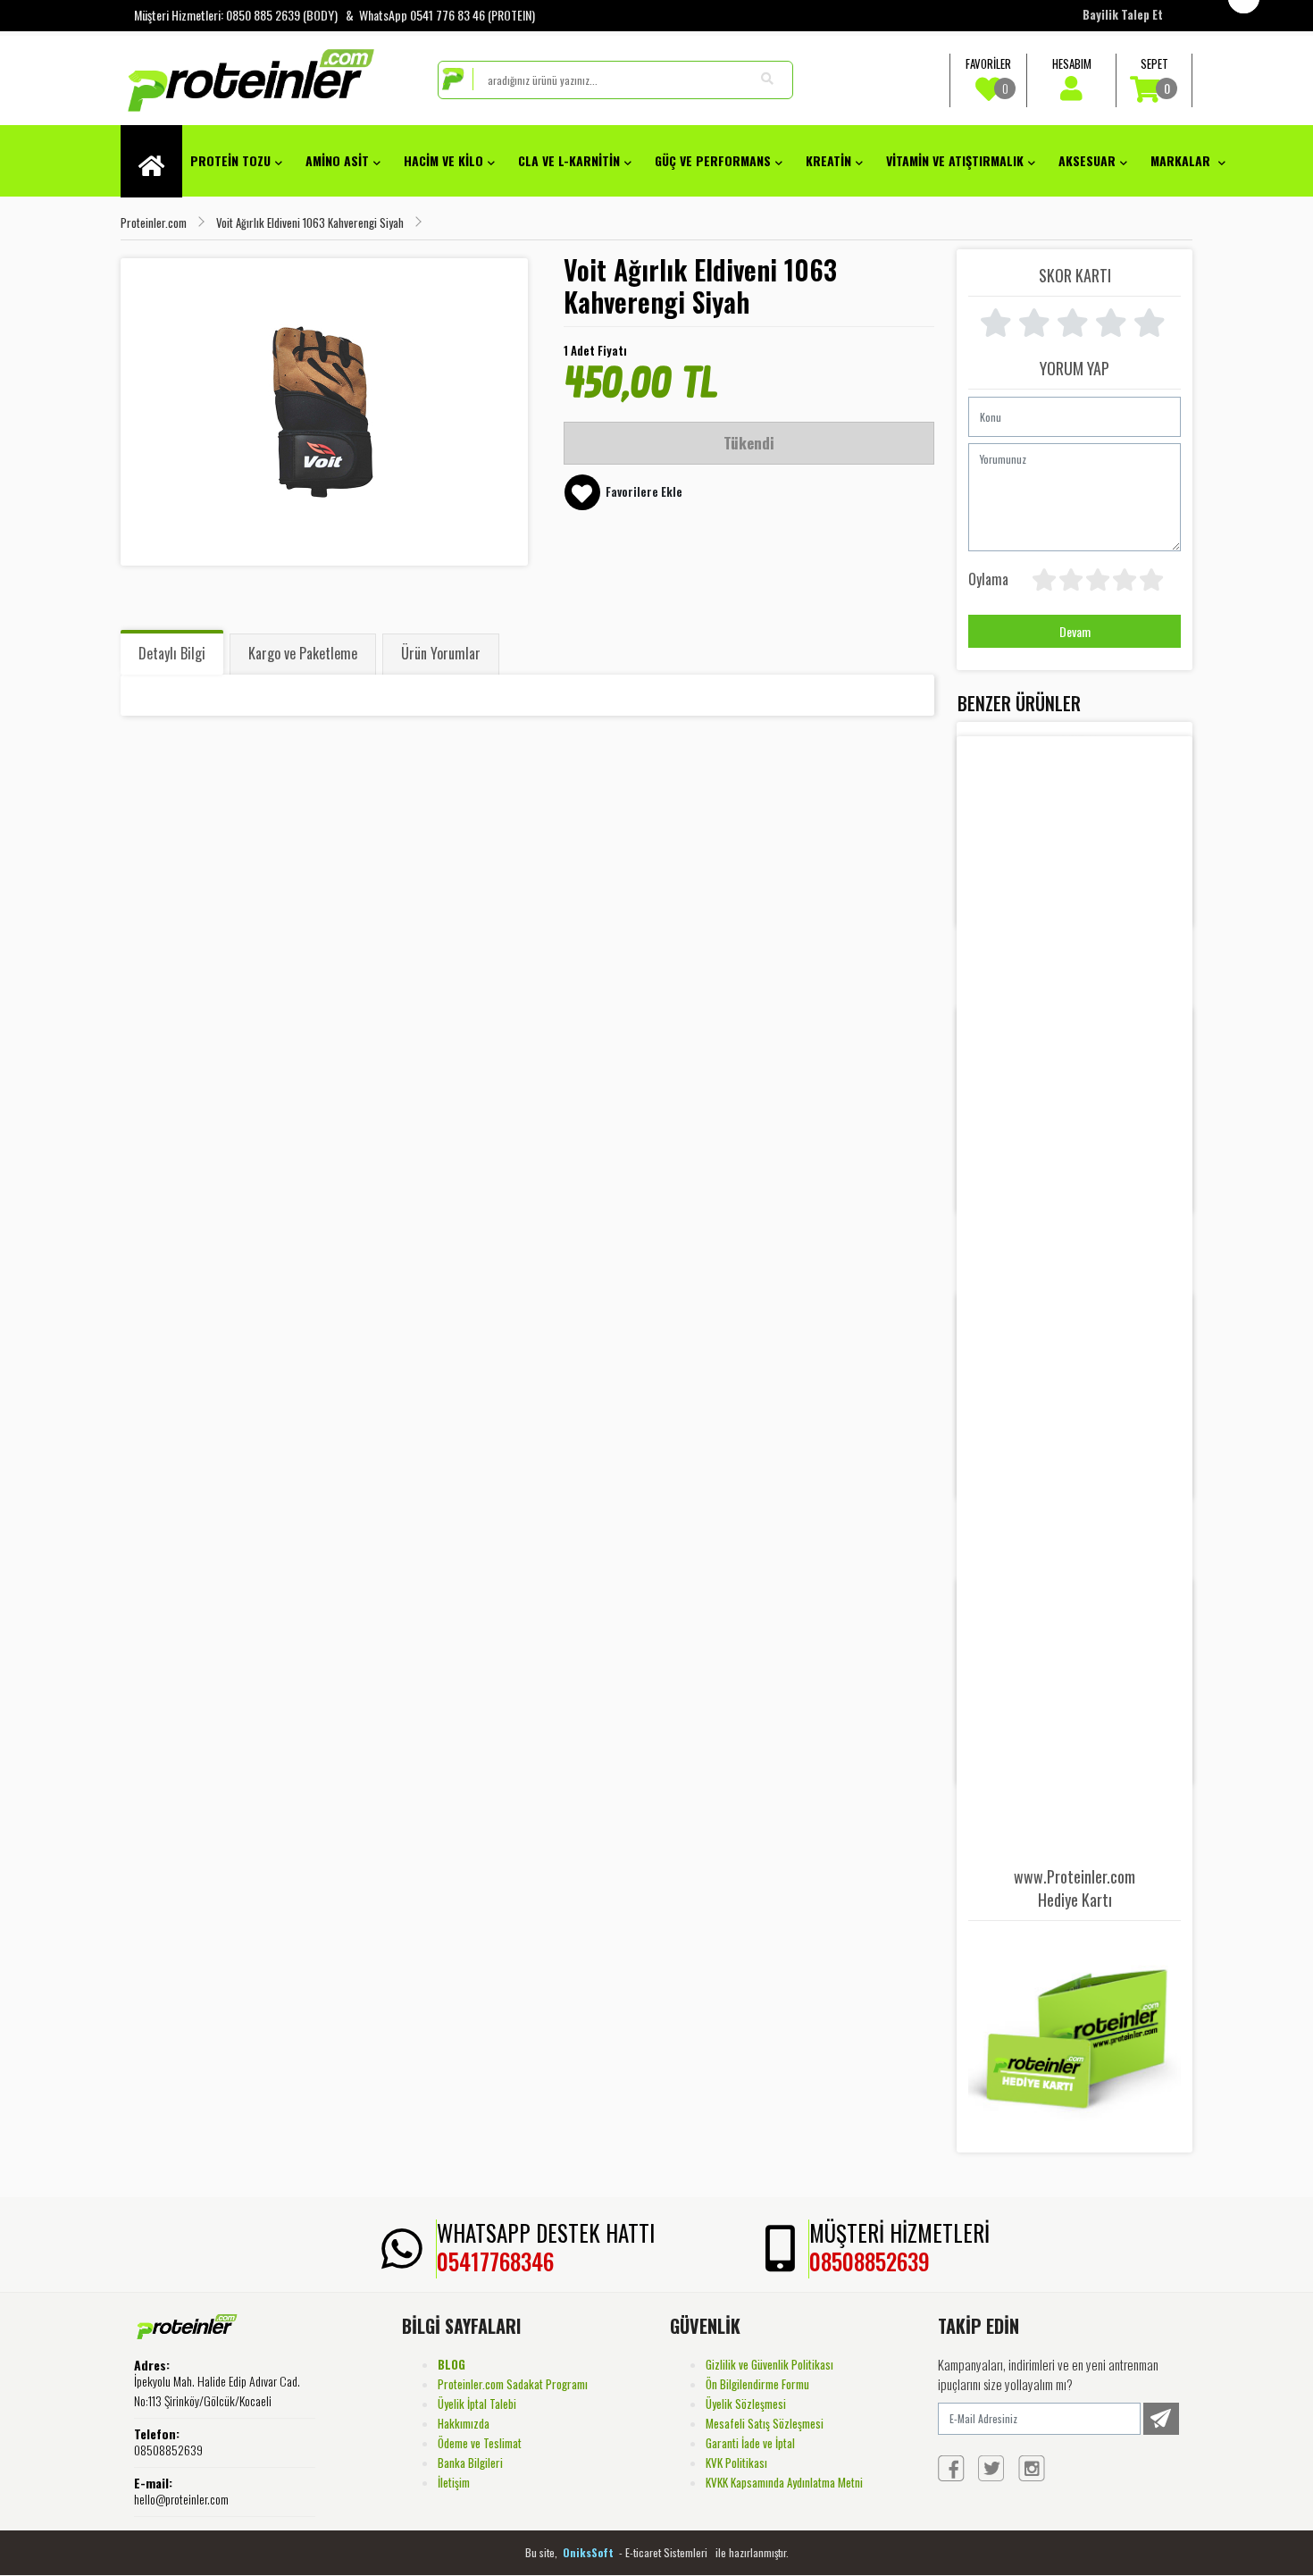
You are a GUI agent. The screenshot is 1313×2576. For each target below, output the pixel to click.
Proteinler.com (154, 222)
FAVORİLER (988, 76)
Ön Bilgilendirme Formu (757, 2384)
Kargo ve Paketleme (303, 653)
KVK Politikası (736, 2463)
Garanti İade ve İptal (750, 2443)
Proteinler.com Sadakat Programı (513, 2384)
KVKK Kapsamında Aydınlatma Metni (784, 2482)
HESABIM (1072, 63)
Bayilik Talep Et (1123, 14)
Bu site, (543, 2552)
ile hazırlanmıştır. (752, 2552)
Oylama (988, 579)
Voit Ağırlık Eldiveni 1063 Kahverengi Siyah (310, 222)
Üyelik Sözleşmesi (746, 2404)
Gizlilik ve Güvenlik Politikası (769, 2364)
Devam (1075, 631)
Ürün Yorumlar (441, 653)
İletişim (454, 2482)
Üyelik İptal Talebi (477, 2404)
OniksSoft (590, 2552)
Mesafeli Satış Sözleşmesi (765, 2423)
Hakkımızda (464, 2423)
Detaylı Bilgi (172, 653)
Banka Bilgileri (470, 2463)
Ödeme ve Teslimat (480, 2443)
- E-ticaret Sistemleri (666, 2552)
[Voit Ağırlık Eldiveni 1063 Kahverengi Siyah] (324, 412)
